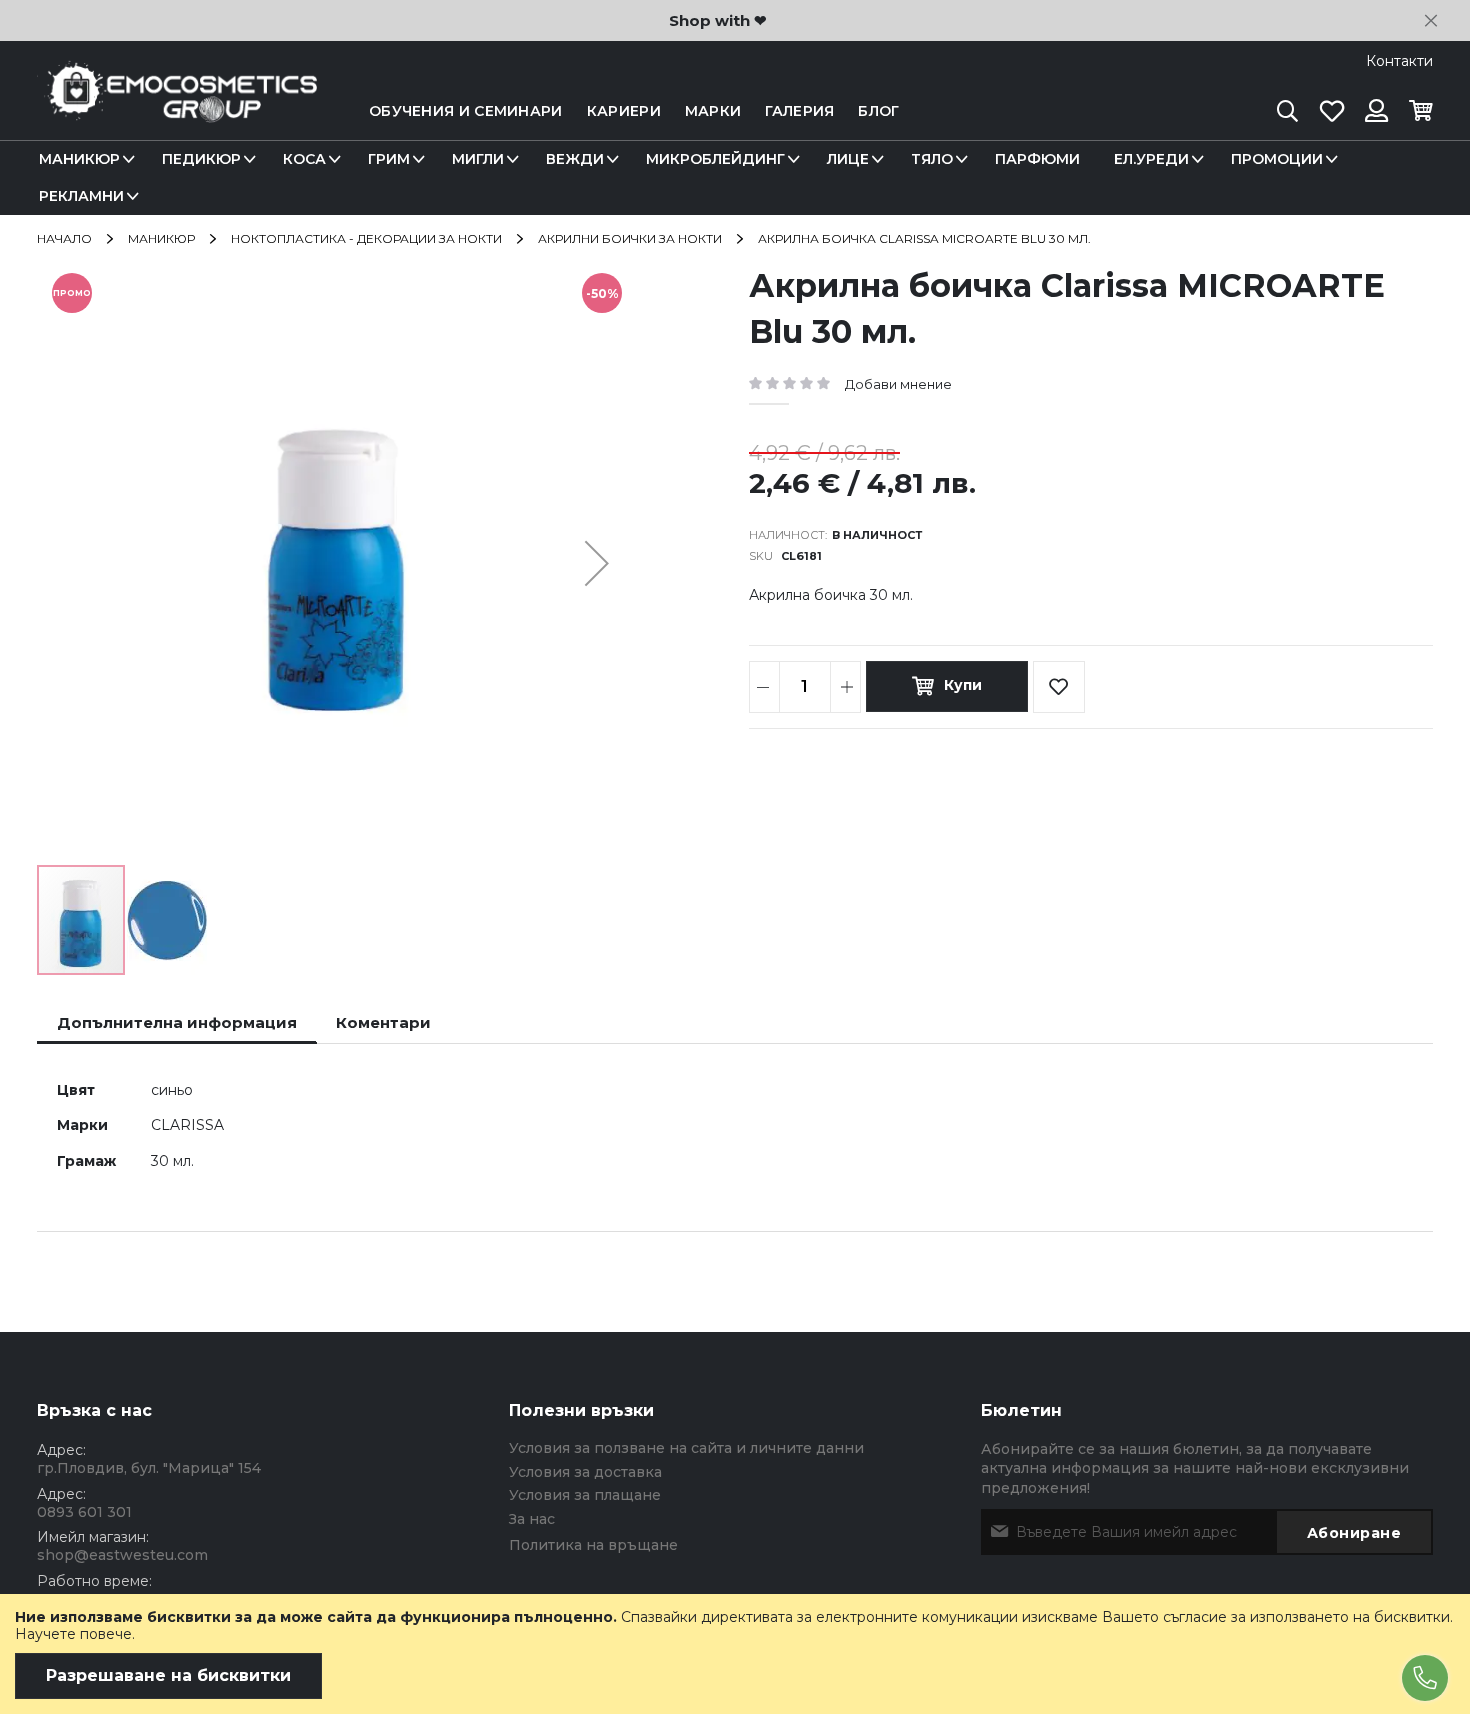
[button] (597, 563)
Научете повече (73, 1634)
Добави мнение (898, 384)
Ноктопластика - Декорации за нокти (366, 238)
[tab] (177, 1022)
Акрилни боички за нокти (630, 238)
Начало (64, 238)
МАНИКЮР (161, 238)
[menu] (735, 178)
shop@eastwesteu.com (122, 1555)
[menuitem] (83, 159)
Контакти (1399, 61)
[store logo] (177, 111)
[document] (735, 1654)
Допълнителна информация (177, 1022)
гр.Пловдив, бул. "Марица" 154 (149, 1468)
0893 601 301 (84, 1512)
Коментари (383, 1022)
